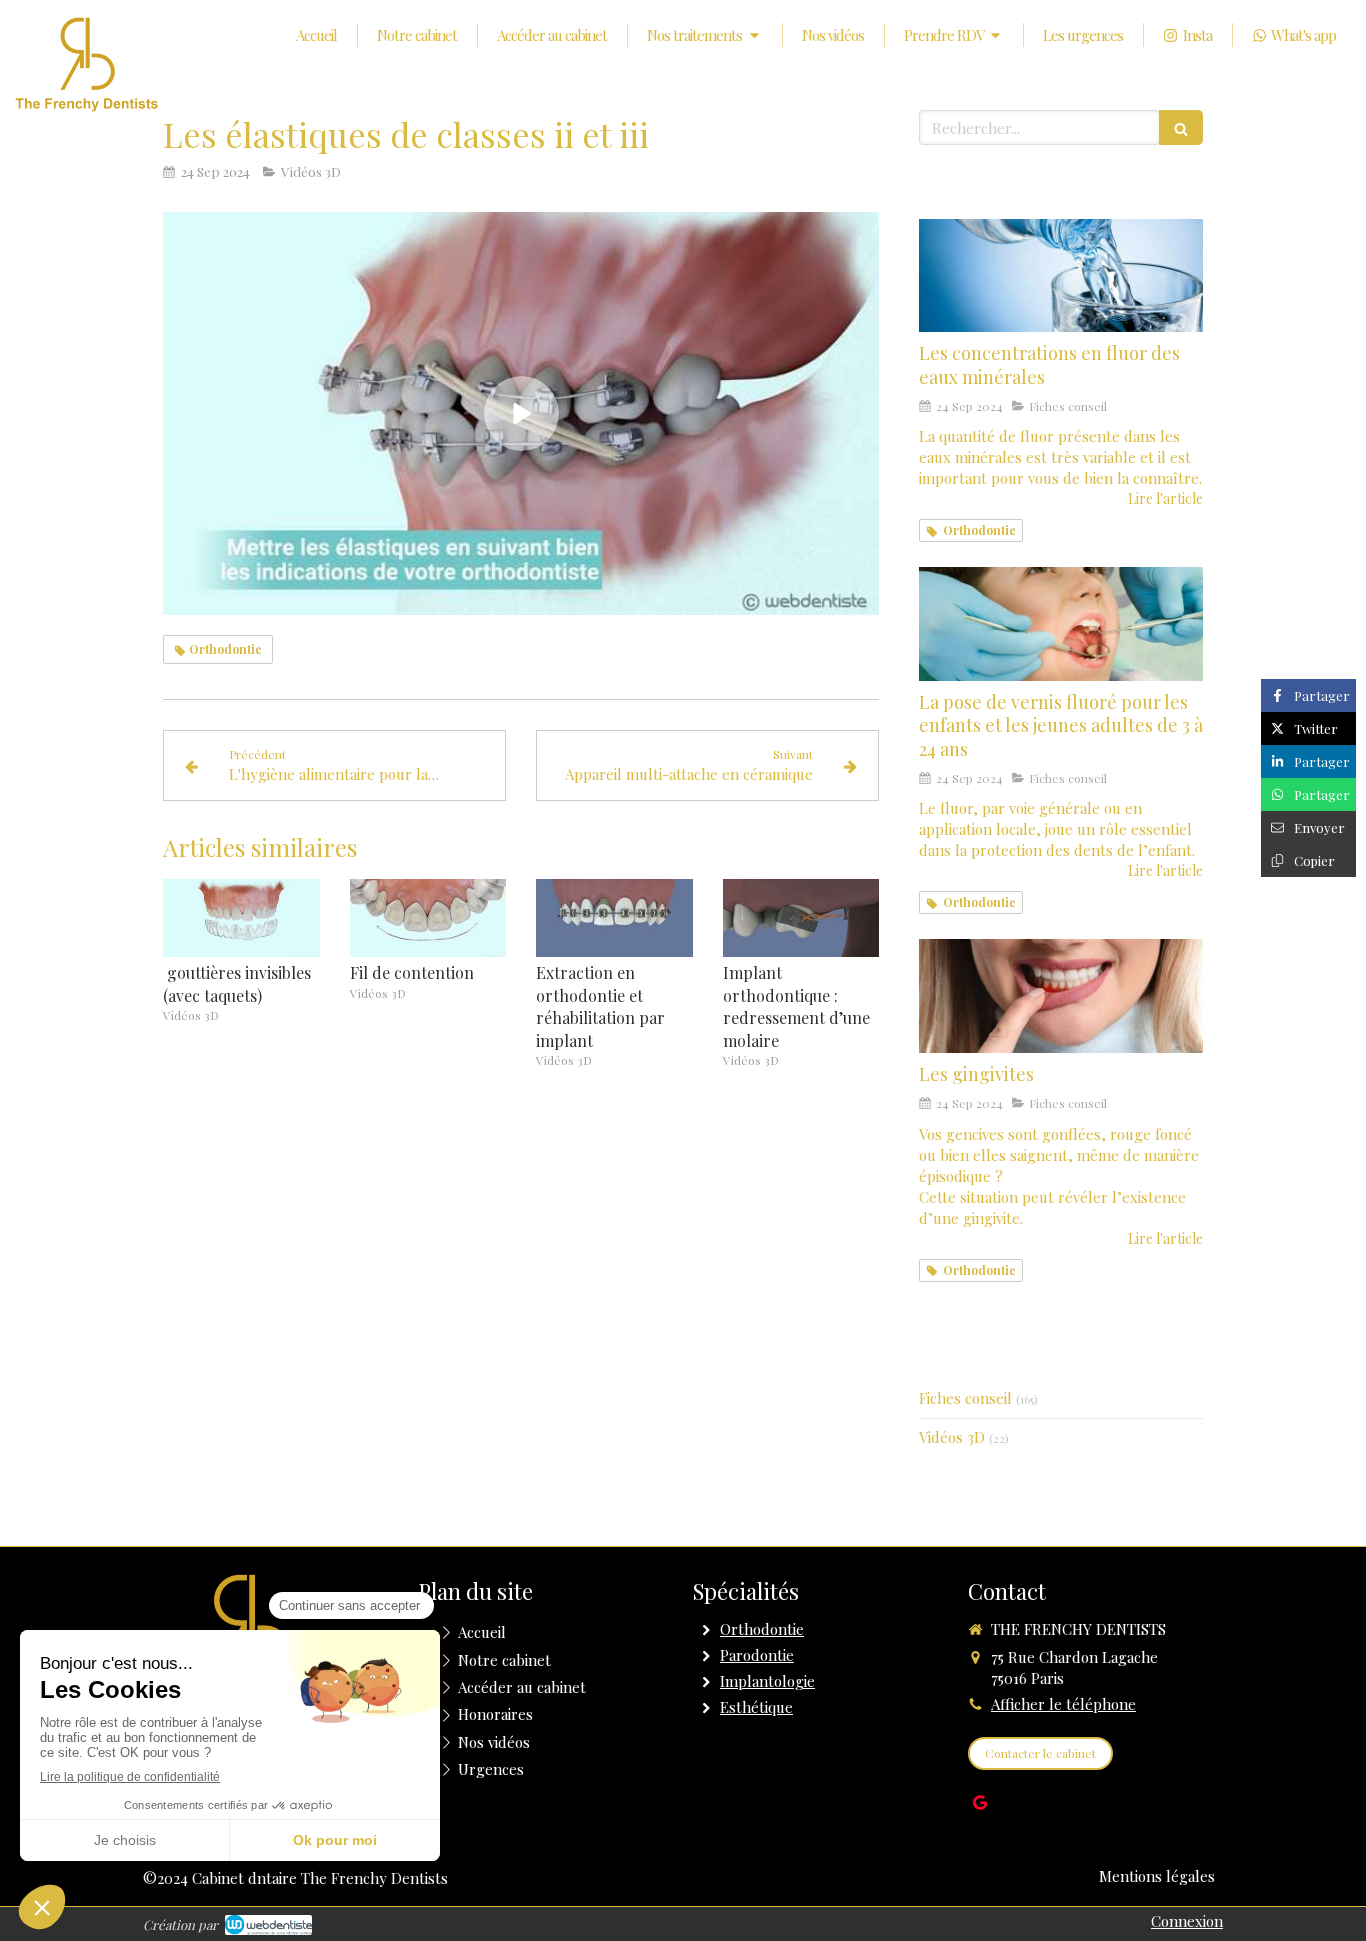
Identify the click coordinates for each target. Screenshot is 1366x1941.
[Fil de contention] (428, 918)
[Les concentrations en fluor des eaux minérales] (1061, 276)
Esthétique (756, 1707)
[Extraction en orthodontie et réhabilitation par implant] (614, 918)
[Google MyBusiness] (980, 1806)
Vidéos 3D (952, 1437)
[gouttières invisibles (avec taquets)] (241, 918)
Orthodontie (762, 1629)
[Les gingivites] (1061, 996)
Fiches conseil (965, 1398)
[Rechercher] (1181, 127)
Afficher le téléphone (1063, 1704)
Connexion (1187, 1921)
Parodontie (757, 1655)
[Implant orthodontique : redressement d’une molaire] (801, 918)
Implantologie (767, 1681)
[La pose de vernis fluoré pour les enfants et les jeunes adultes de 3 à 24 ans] (1061, 624)
